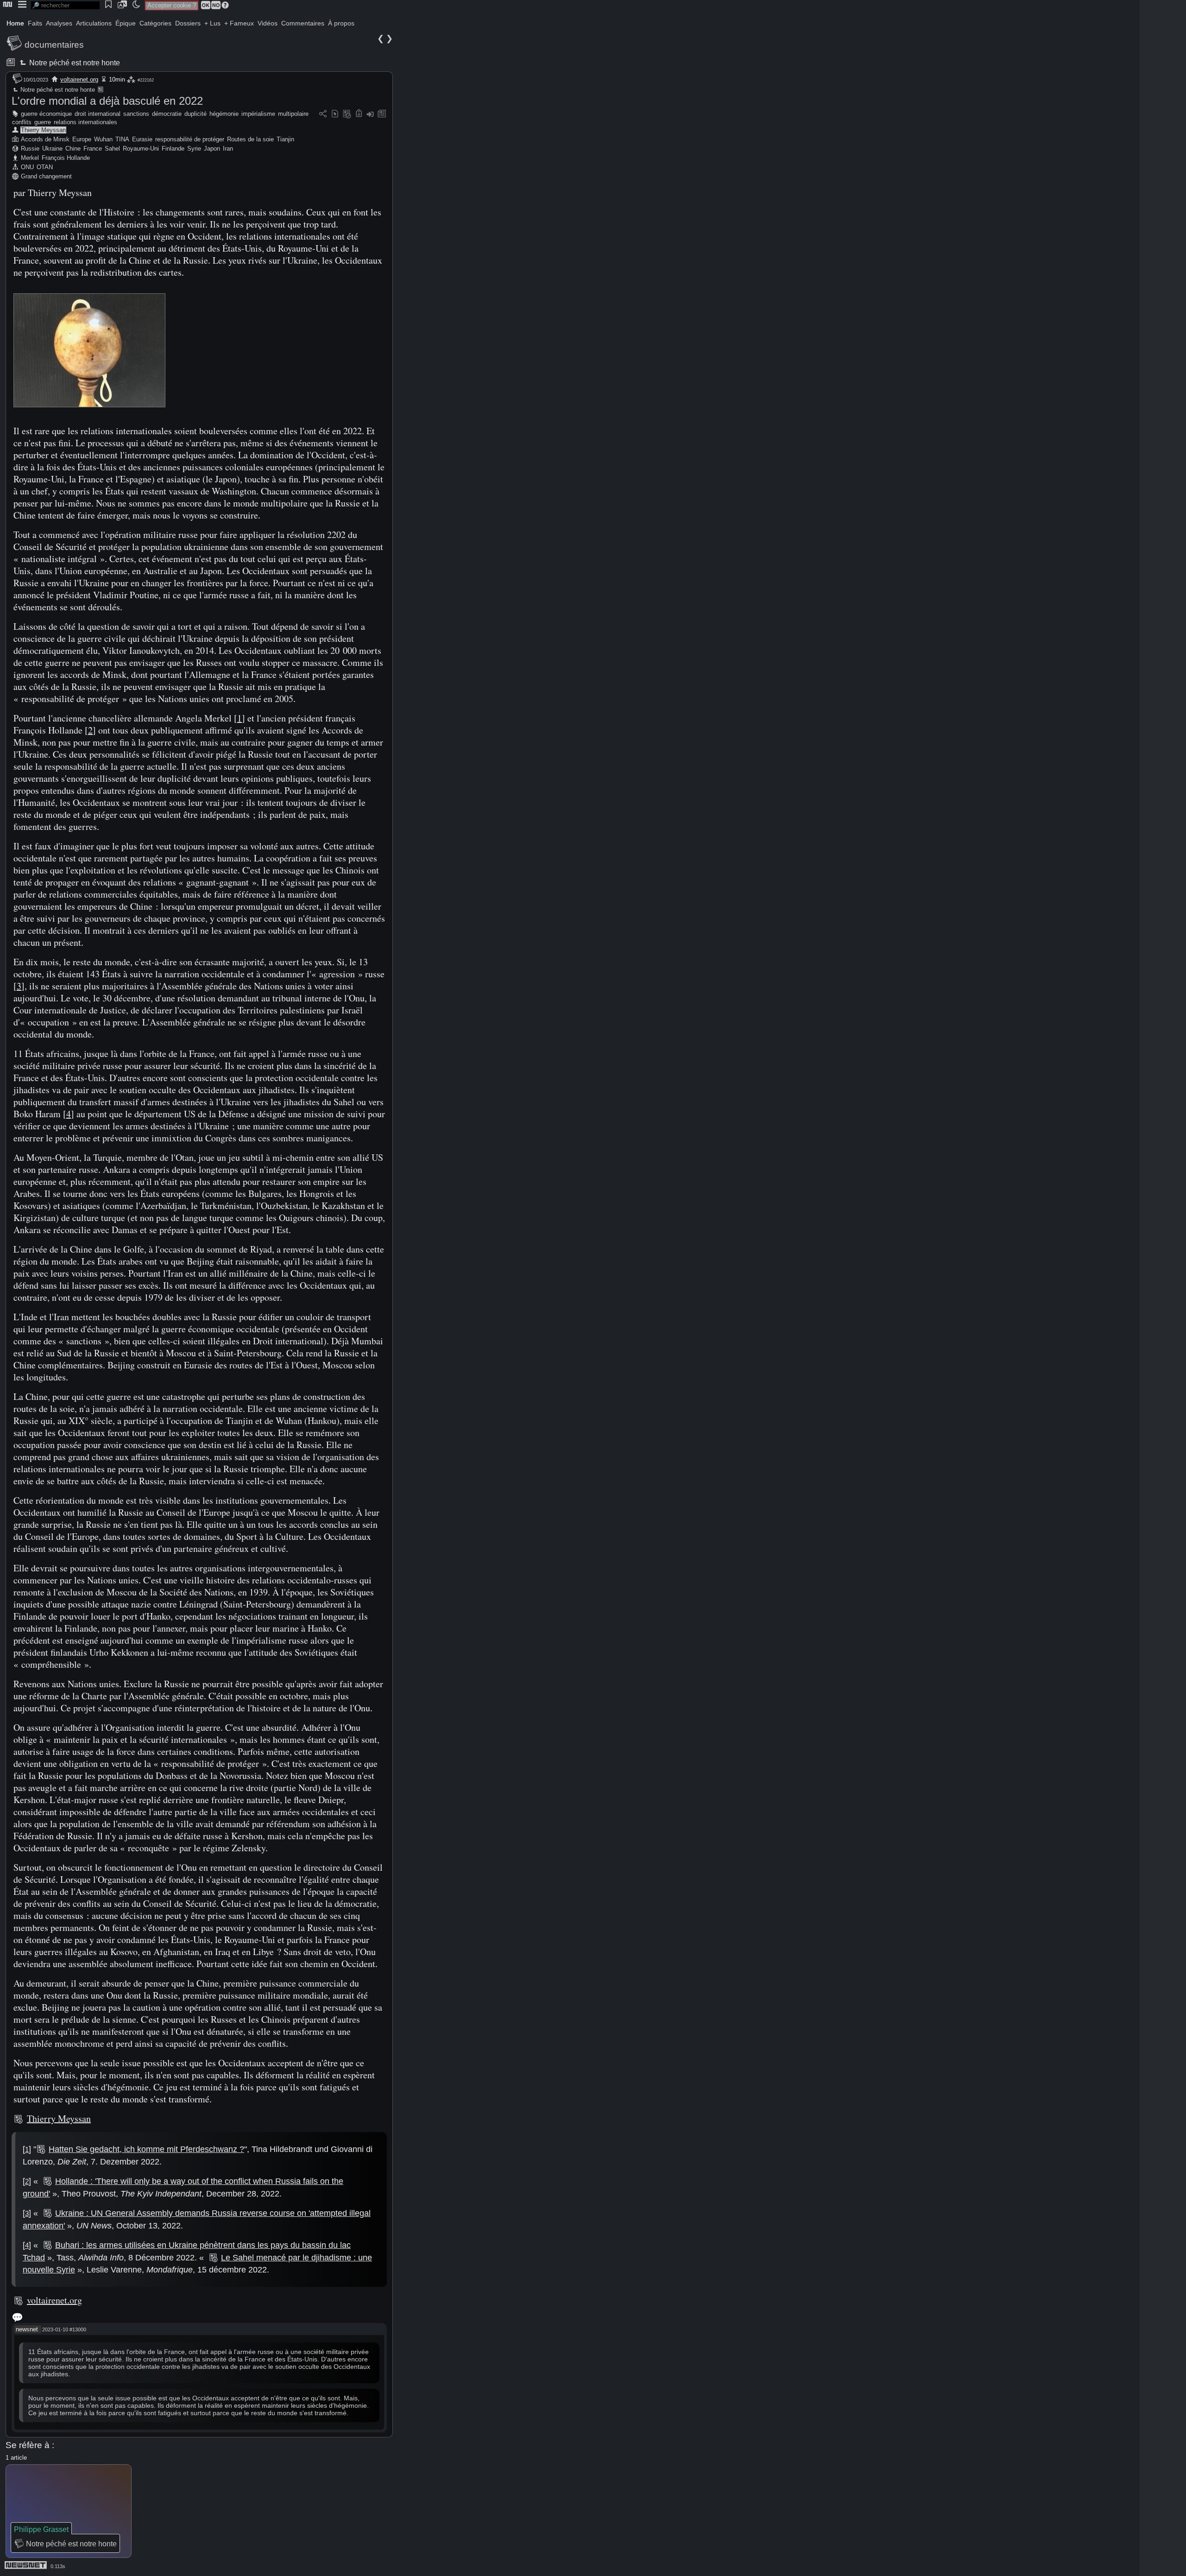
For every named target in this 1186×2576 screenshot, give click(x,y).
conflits (22, 122)
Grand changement (46, 176)
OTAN (45, 167)
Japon (212, 149)
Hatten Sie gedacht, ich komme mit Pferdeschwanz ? (146, 2149)
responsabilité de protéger (190, 139)
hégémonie (224, 114)
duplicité (196, 114)
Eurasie (142, 139)
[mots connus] (359, 114)
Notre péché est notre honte (74, 63)
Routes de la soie (250, 139)
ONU (27, 167)
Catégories (155, 23)
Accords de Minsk (45, 139)
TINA (122, 139)
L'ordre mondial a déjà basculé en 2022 (107, 101)
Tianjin (285, 139)
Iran (228, 149)
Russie (30, 149)
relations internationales (85, 122)
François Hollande (66, 158)
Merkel (30, 158)
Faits (35, 23)
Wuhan (103, 139)
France (93, 149)
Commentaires (303, 23)
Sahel (112, 149)
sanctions (136, 114)
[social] (323, 114)
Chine (73, 149)
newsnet (27, 2329)
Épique (126, 23)
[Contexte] (347, 114)
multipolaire (293, 114)
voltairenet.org (79, 79)
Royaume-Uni (141, 149)
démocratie (167, 114)
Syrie (194, 149)
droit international (98, 114)
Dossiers (188, 23)
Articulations (94, 23)
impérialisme (258, 114)
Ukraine (52, 149)
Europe (82, 139)
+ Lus (212, 23)
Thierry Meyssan (43, 130)
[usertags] (335, 114)
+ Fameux (239, 23)
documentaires (54, 45)
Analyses (59, 23)
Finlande (173, 149)
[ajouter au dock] (370, 114)
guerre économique (46, 114)
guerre (43, 122)
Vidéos (268, 23)
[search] (65, 5)
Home (15, 23)
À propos (341, 23)
